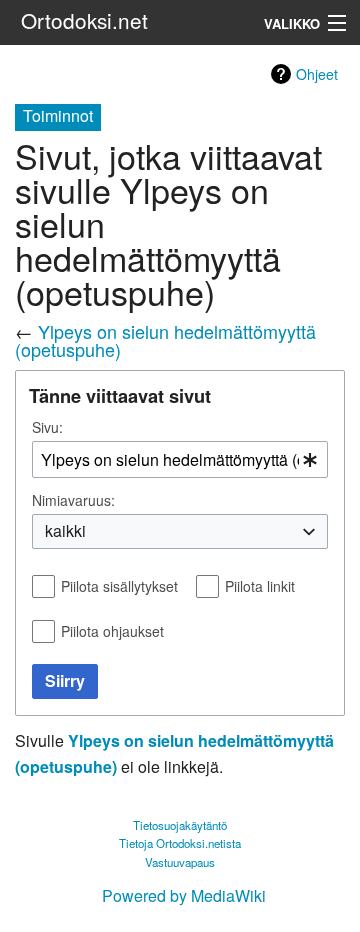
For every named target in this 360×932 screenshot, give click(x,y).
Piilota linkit (260, 586)
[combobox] (180, 459)
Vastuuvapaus (180, 862)
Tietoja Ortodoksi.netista (180, 843)
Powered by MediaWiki (184, 895)
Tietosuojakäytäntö (180, 825)
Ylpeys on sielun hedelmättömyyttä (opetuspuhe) (165, 340)
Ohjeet (317, 74)
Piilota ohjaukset (112, 631)
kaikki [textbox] (65, 531)
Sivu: (47, 427)
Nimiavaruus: (73, 500)
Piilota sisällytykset (119, 586)
